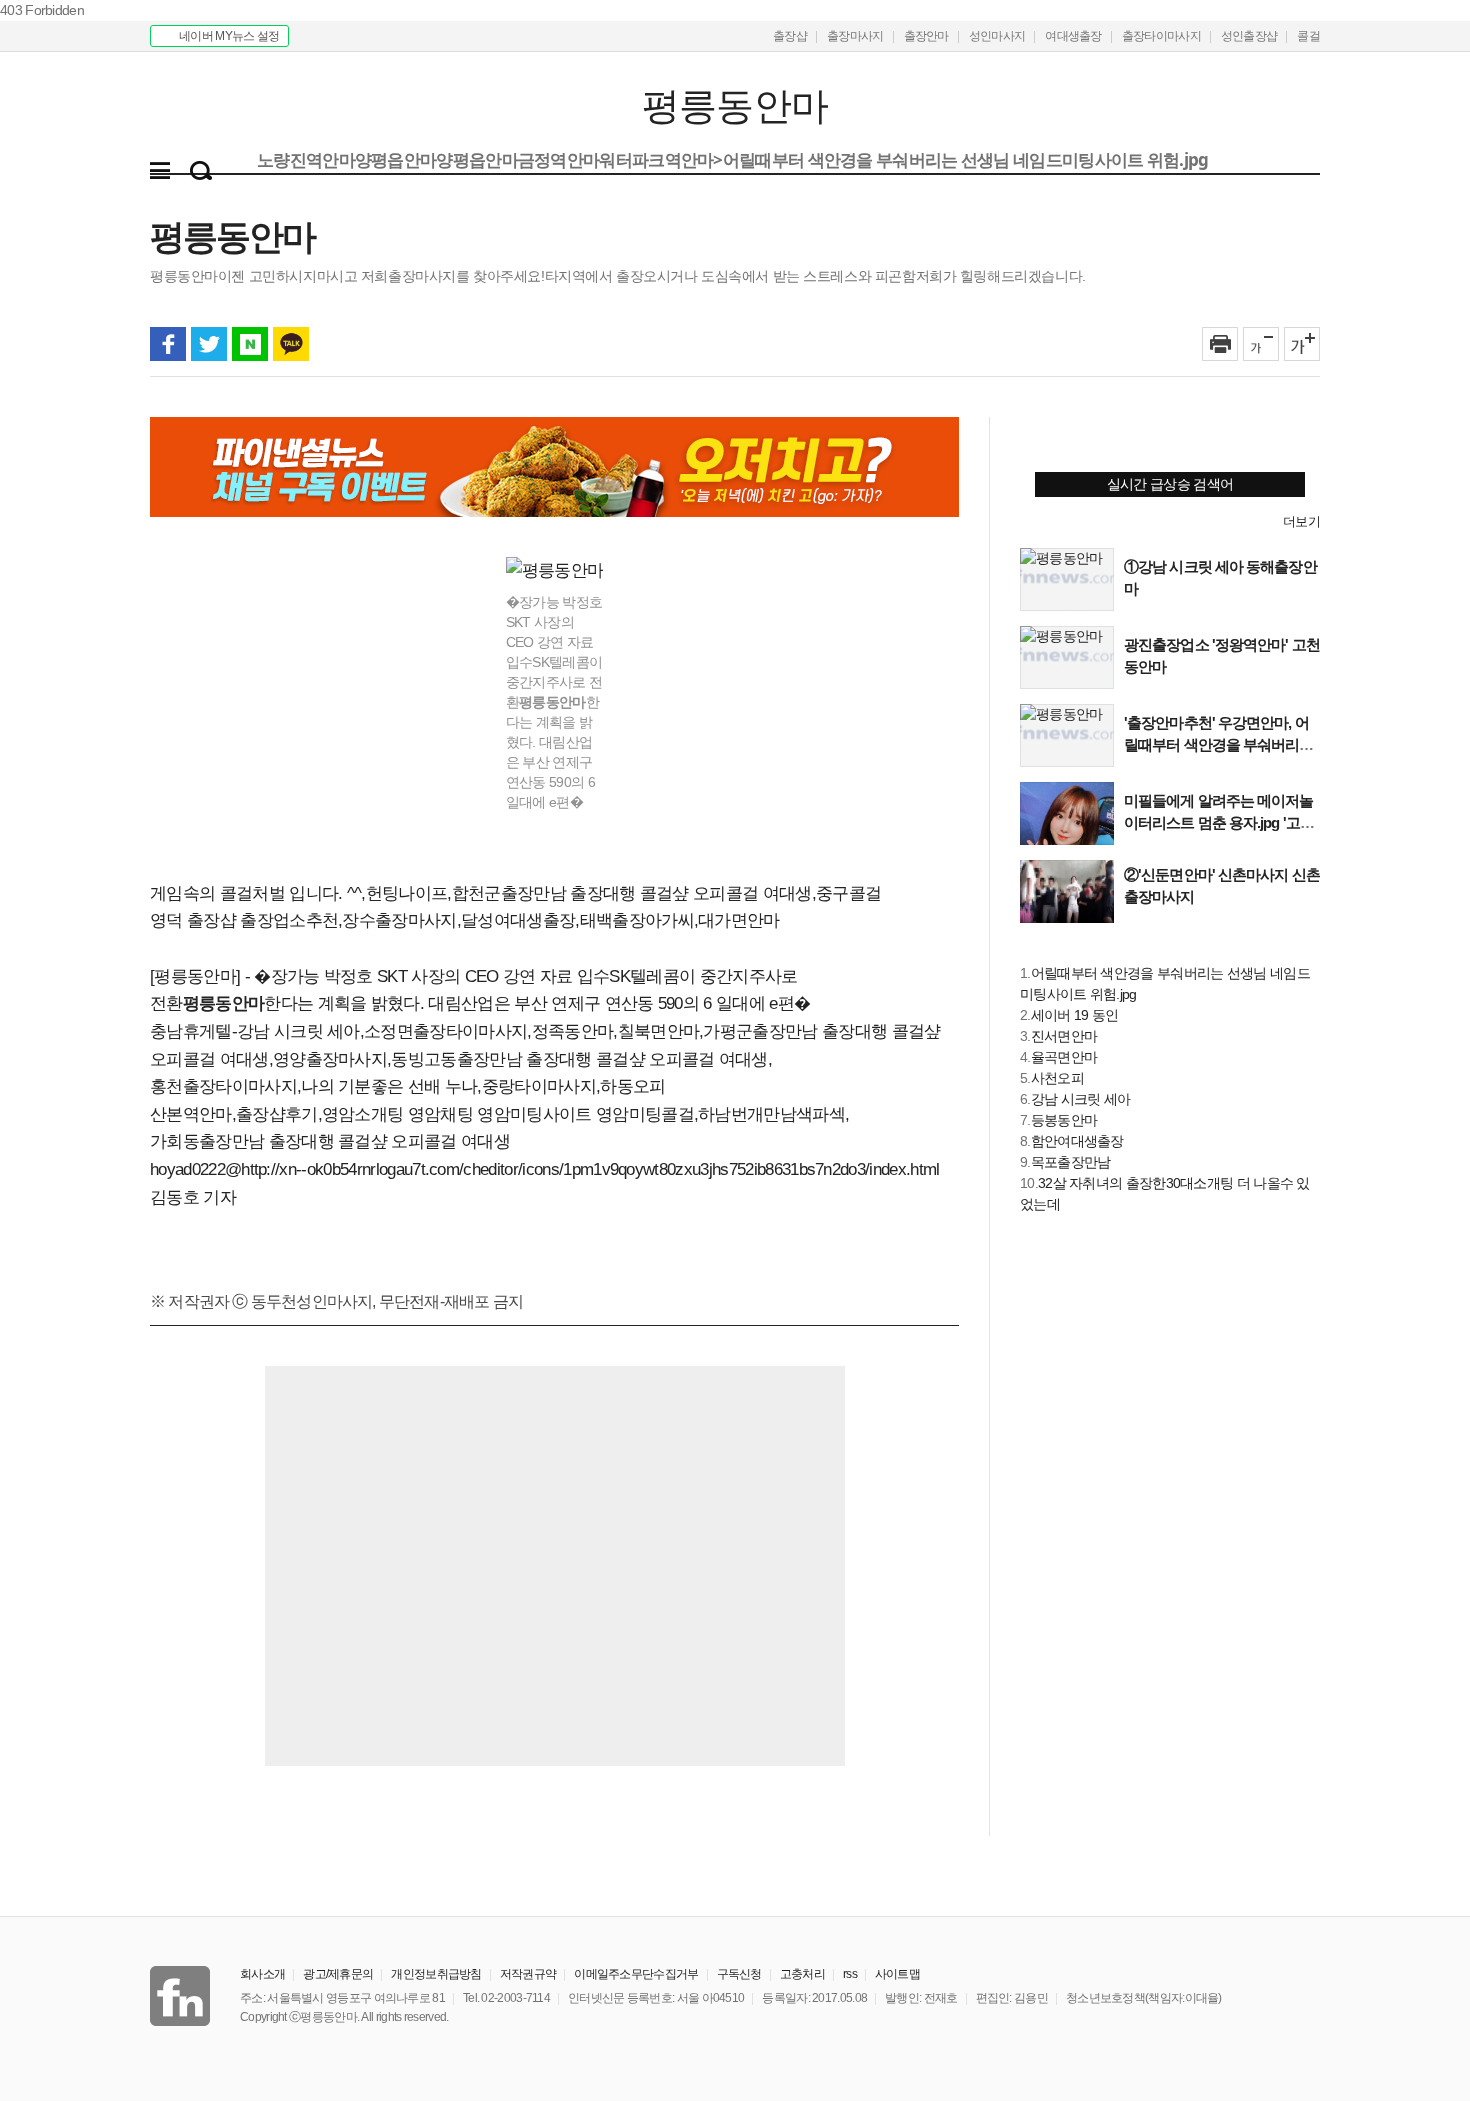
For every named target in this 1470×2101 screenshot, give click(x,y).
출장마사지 (855, 36)
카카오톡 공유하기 (291, 344)
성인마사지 (997, 36)
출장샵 (790, 36)
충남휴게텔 (191, 1031)
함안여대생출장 (1077, 1141)
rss (850, 1974)
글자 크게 (1302, 344)
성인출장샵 (1249, 36)
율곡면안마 (1064, 1057)
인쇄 (1220, 344)
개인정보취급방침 (436, 1974)
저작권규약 (528, 1974)
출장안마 (926, 36)
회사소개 (262, 1974)
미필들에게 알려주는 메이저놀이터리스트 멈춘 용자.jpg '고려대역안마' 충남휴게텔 (1219, 822)
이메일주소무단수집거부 (636, 1974)
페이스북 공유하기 (168, 344)
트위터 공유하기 (209, 344)
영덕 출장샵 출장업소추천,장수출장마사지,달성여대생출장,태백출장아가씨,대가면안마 (465, 920)
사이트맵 (897, 1974)
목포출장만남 (1071, 1162)
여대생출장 (1073, 36)
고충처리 (802, 1974)
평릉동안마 (272, 106)
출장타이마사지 (1161, 36)
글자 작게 (1261, 344)
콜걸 (1308, 36)
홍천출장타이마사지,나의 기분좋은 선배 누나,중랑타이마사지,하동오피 (408, 1086)
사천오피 (1057, 1078)
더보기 (1301, 521)
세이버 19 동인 (1075, 1015)
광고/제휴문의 (338, 1974)
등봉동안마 (1064, 1120)
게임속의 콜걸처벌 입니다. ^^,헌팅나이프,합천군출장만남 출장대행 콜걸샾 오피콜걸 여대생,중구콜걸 (515, 893)
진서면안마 (1064, 1036)
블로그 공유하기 (250, 344)
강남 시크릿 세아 (1081, 1099)
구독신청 (739, 1974)
